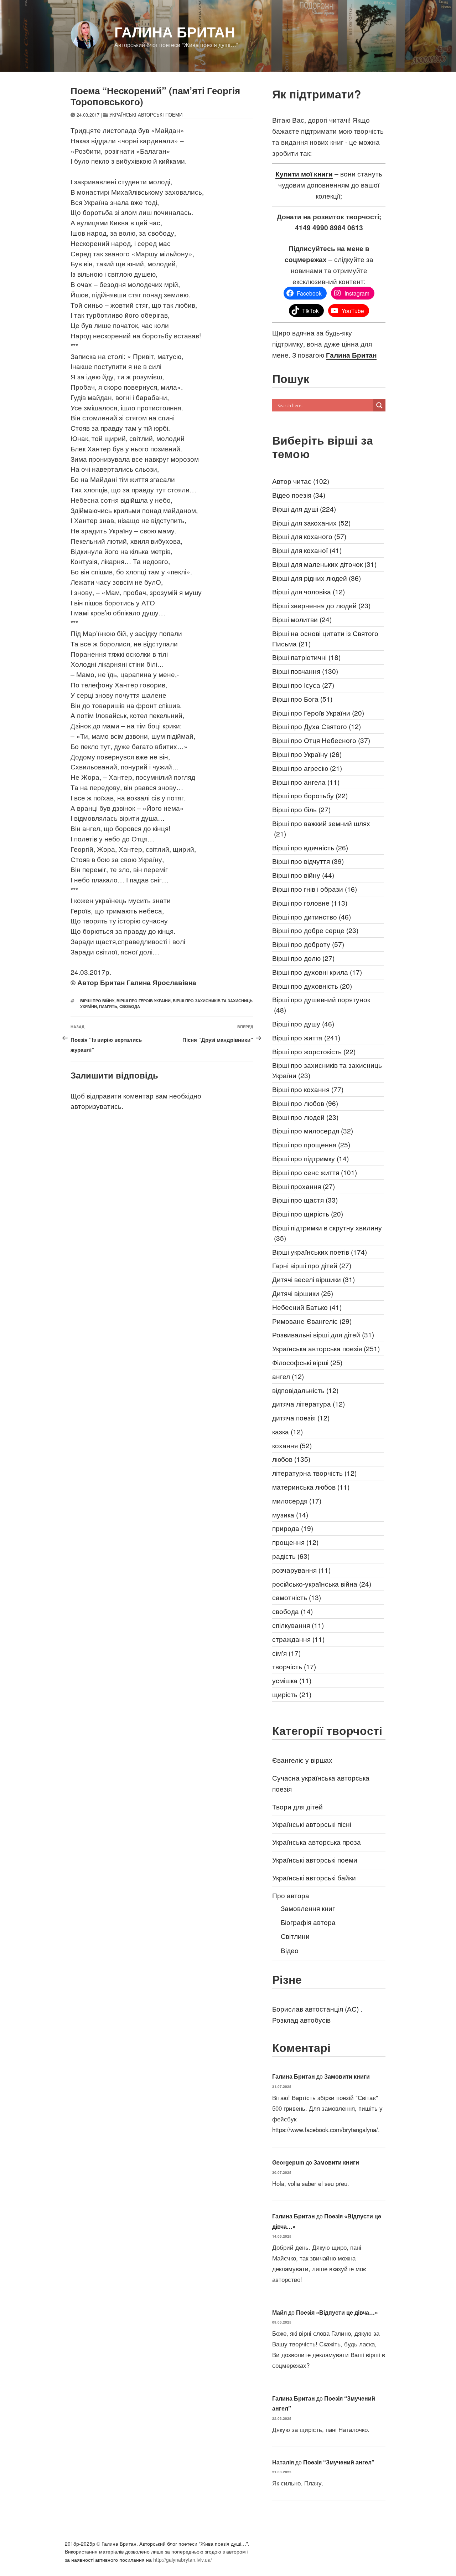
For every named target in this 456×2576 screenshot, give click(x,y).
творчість (294, 1666)
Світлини (295, 1936)
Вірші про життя (306, 1037)
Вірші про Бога (302, 699)
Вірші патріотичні (306, 657)
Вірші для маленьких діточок (324, 564)
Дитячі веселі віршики (313, 1279)
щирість (292, 1694)
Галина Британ (175, 32)
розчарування (301, 1570)
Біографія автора (308, 1922)
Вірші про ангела (306, 782)
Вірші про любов (305, 1103)
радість (291, 1556)
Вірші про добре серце (315, 930)
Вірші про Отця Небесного (321, 740)
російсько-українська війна (322, 1584)
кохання (292, 1445)
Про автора (291, 1895)
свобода (130, 1006)
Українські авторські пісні (312, 1824)
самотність (297, 1597)
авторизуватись (96, 1106)
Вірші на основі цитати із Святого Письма (325, 638)
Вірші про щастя (305, 1200)
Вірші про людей (305, 1117)
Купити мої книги (304, 174)
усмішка (292, 1680)
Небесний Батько (307, 1307)
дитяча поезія (301, 1417)
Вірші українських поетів (320, 1252)
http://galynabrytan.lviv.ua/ (183, 2560)
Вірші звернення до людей (321, 605)
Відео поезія (299, 495)
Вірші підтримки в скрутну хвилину (327, 1233)
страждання (298, 1639)
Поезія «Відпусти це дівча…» (337, 2312)
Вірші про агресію (307, 768)
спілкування (298, 1625)
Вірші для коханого (309, 536)
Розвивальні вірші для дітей (323, 1334)
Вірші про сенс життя (315, 1172)
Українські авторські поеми (146, 115)
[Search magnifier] (379, 405)
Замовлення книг (308, 1908)
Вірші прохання (304, 1186)
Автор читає (301, 481)
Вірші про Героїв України (144, 1001)
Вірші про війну (97, 1001)
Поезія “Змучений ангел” (339, 2462)
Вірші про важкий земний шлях (321, 828)
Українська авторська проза (317, 1842)
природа (293, 1528)
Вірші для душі (304, 509)
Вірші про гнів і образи (315, 889)
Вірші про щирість (308, 1213)
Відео (290, 1950)
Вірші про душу (303, 1023)
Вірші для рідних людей (317, 578)
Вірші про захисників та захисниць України (327, 1070)
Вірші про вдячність (310, 847)
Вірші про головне (310, 903)
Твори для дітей (297, 1806)
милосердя (297, 1500)
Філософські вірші (307, 1362)
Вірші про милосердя (313, 1130)
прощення (295, 1542)
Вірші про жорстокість (314, 1051)
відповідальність (305, 1390)
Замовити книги (347, 2076)
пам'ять (108, 1006)
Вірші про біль (301, 809)
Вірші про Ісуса (303, 685)
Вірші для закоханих (311, 523)
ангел (288, 1376)
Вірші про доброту (308, 944)
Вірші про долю (303, 958)
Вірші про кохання (308, 1089)
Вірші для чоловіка (309, 591)
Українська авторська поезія (326, 1348)
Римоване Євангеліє (312, 1321)
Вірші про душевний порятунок (321, 1004)
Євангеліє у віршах (302, 1760)
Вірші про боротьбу (310, 795)
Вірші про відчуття (308, 861)
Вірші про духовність (312, 986)
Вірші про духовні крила (317, 972)
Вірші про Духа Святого (317, 726)
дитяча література (309, 1404)
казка (287, 1431)
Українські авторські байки (314, 1877)
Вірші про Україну (307, 754)
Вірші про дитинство (312, 916)
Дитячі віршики (303, 1293)
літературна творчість (314, 1473)
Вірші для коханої (307, 550)
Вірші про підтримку (310, 1158)
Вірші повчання (305, 671)
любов (291, 1459)
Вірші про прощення (311, 1144)
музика (290, 1514)
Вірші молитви (302, 619)
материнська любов (311, 1487)
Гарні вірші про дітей (312, 1265)
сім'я (286, 1653)
